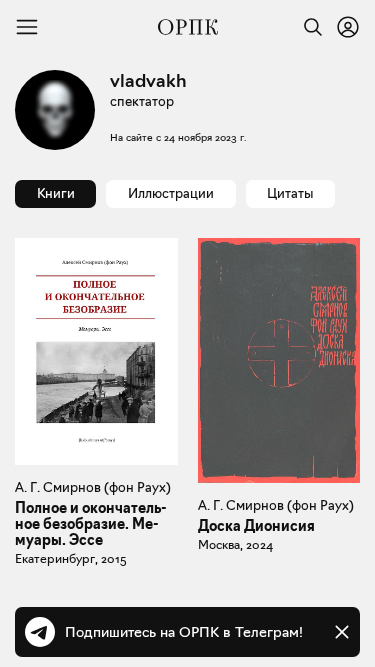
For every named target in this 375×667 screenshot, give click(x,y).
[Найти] (308, 27)
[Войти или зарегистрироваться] (348, 27)
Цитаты (290, 193)
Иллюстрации (171, 193)
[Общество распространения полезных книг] (188, 27)
